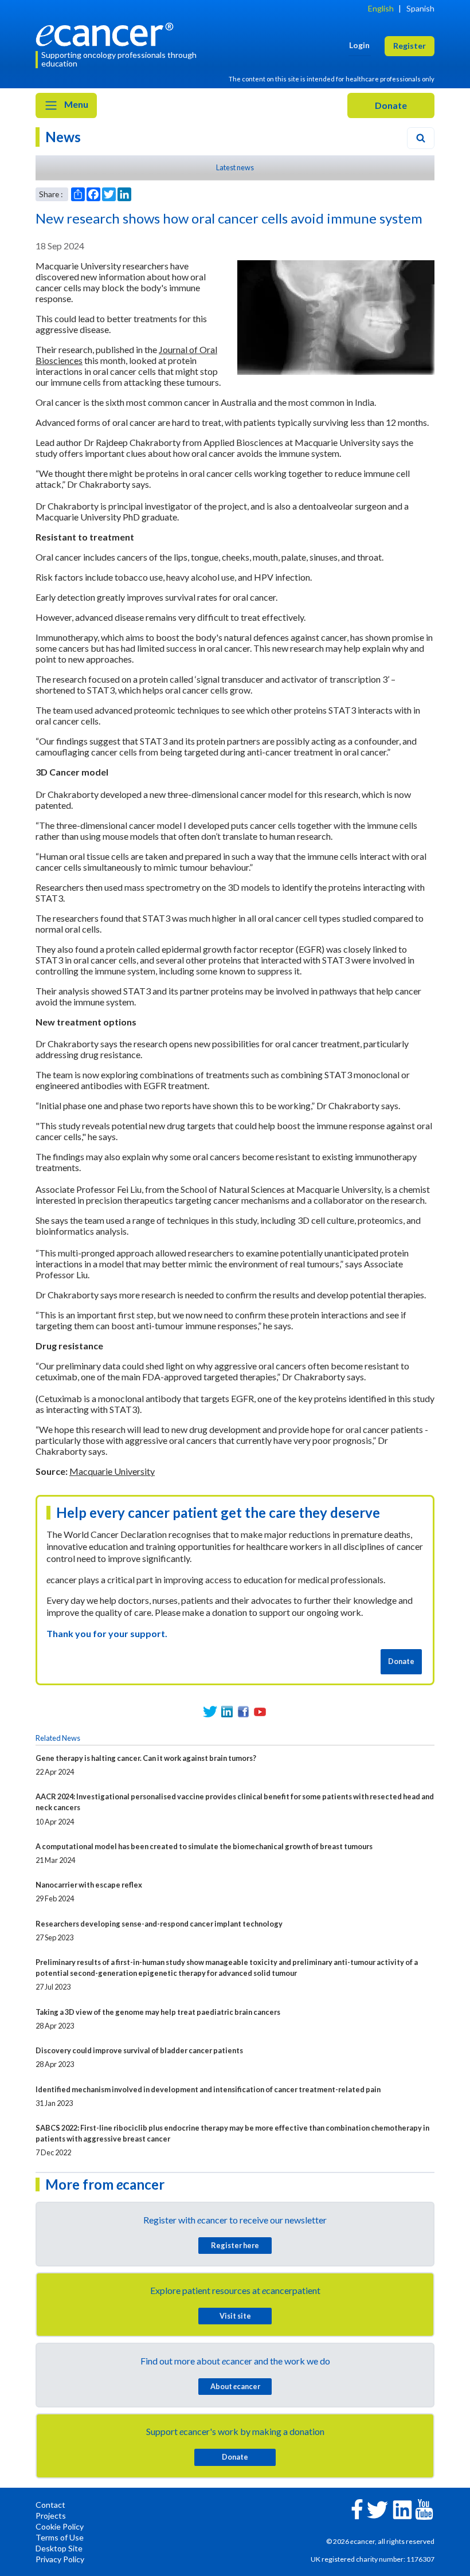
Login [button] (359, 45)
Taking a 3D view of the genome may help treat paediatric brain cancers (158, 2012)
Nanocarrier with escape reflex (89, 1885)
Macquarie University (112, 1471)
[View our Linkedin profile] (227, 1712)
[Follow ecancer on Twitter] (377, 2509)
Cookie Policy (60, 2526)
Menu (75, 104)
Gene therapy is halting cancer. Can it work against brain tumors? (146, 1758)
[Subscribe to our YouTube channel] (260, 1712)
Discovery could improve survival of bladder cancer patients (139, 2050)
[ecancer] (108, 33)
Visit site (235, 2316)
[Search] (421, 138)
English (381, 8)
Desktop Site (59, 2548)
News (63, 137)
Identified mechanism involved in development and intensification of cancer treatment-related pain (208, 2089)
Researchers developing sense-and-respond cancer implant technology (159, 1924)
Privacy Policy (60, 2559)
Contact (50, 2505)
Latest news (235, 167)
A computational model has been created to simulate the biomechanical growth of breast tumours (204, 1846)
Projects (51, 2516)
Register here (235, 2245)
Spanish (420, 8)
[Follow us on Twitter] (210, 1712)
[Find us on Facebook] (243, 1712)
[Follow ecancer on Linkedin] (402, 2509)
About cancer (235, 2386)
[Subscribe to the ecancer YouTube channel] (424, 2508)
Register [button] (410, 46)
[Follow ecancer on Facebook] (357, 2508)
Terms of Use (60, 2537)
